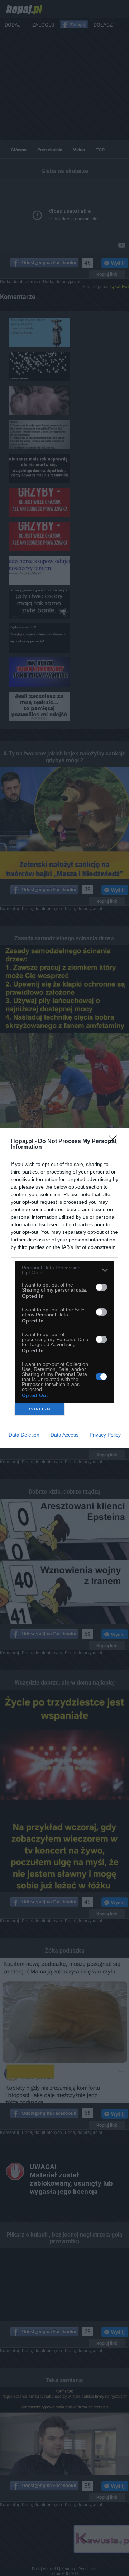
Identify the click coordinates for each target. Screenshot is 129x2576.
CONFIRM (40, 1409)
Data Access (64, 1435)
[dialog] (64, 1288)
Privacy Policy (105, 1435)
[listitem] (64, 1270)
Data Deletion (24, 1435)
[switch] (101, 1287)
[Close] (115, 1142)
